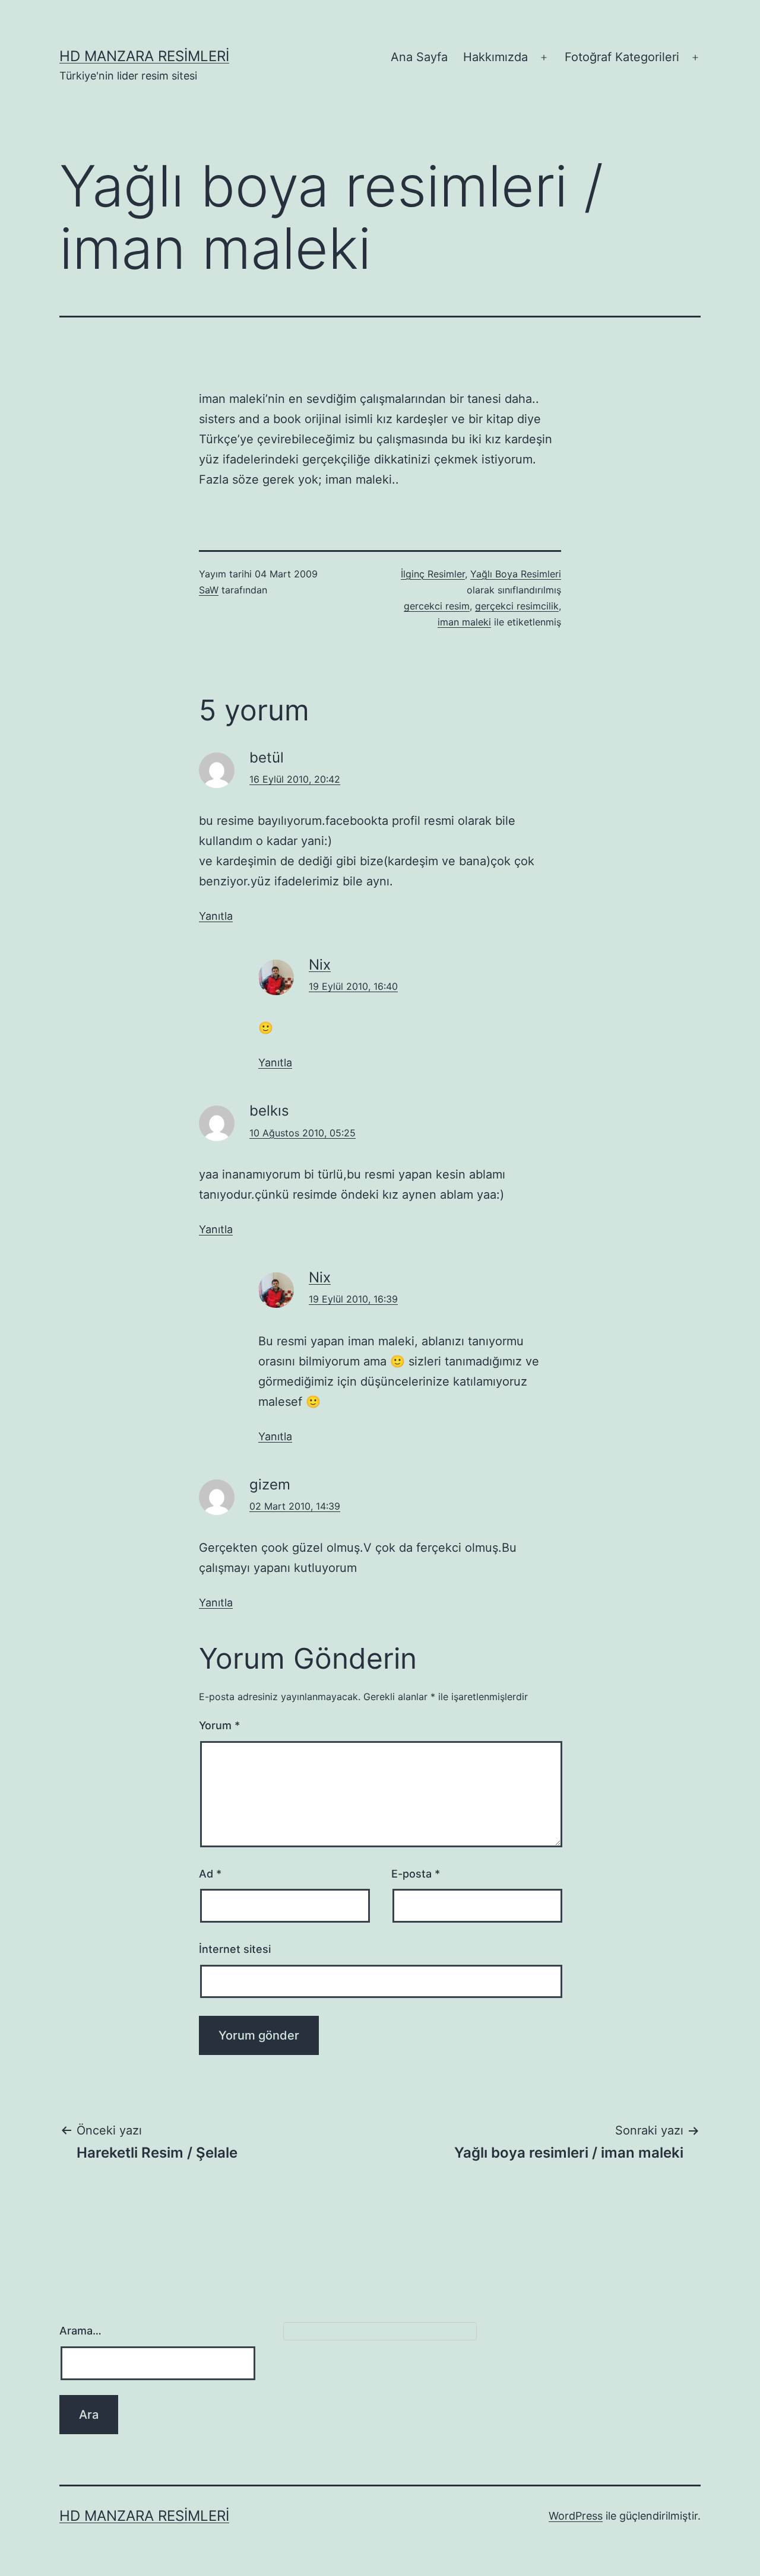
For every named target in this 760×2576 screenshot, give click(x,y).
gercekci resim (437, 606)
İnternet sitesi (235, 1949)
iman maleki (464, 622)
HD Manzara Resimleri (144, 56)
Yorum (219, 1725)
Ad (210, 1874)
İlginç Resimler (433, 574)
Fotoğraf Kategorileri (622, 57)
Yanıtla (216, 916)
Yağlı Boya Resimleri (516, 574)
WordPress (576, 2516)
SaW (209, 590)
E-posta (416, 1874)
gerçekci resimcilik (517, 606)
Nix (320, 965)
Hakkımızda (495, 57)
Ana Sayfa (419, 57)
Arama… (80, 2331)
